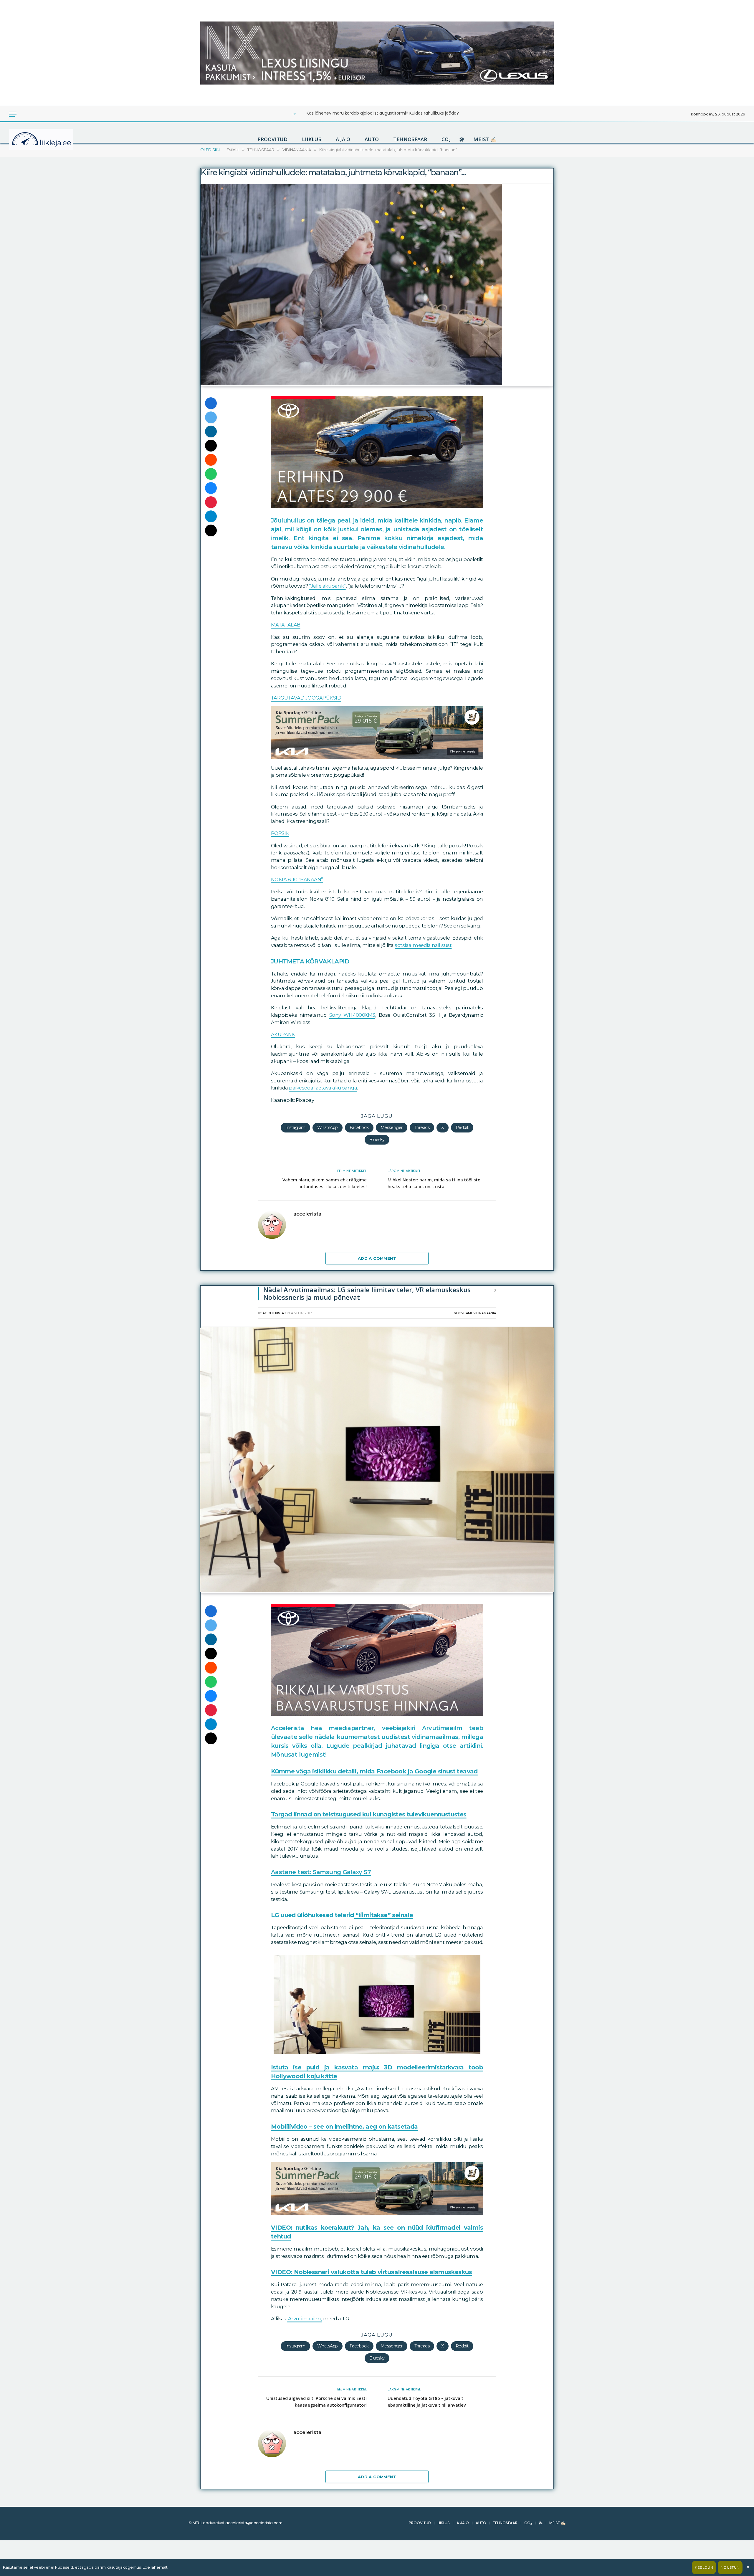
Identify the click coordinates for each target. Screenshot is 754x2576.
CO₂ (446, 139)
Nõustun (730, 2567)
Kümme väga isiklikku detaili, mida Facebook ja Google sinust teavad (374, 1771)
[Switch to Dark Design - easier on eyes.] (24, 114)
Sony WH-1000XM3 (352, 1015)
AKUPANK (283, 1034)
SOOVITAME (463, 1313)
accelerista (307, 1214)
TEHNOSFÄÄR (410, 139)
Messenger (392, 1127)
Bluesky (377, 1140)
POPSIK (280, 833)
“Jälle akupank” (327, 586)
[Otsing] (32, 114)
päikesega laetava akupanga (323, 1088)
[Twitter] (211, 417)
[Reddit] (211, 460)
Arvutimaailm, (304, 2319)
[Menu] (13, 114)
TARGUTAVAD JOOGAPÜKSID (306, 698)
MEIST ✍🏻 (485, 139)
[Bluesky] (211, 488)
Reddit (462, 1127)
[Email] (211, 446)
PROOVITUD (272, 139)
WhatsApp (328, 1127)
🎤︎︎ (462, 139)
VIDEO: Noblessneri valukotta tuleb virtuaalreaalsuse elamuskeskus (371, 2272)
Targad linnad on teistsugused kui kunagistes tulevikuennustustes (369, 1814)
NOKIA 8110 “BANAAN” (297, 879)
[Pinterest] (211, 502)
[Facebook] (211, 403)
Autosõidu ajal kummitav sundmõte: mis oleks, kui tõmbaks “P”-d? (383, 113)
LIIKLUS (312, 139)
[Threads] (211, 530)
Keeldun (704, 2567)
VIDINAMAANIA (485, 1313)
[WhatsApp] (211, 474)
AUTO (372, 139)
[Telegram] (211, 516)
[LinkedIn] (211, 431)
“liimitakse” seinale (383, 1915)
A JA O (343, 139)
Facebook (359, 1127)
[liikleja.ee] (53, 139)
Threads (422, 1127)
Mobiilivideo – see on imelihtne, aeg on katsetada (344, 2127)
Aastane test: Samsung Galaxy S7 (321, 1872)
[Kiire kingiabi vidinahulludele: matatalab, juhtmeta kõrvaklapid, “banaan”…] (351, 383)
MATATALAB (286, 625)
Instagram (295, 1127)
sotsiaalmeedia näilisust (423, 945)
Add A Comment (377, 1258)
